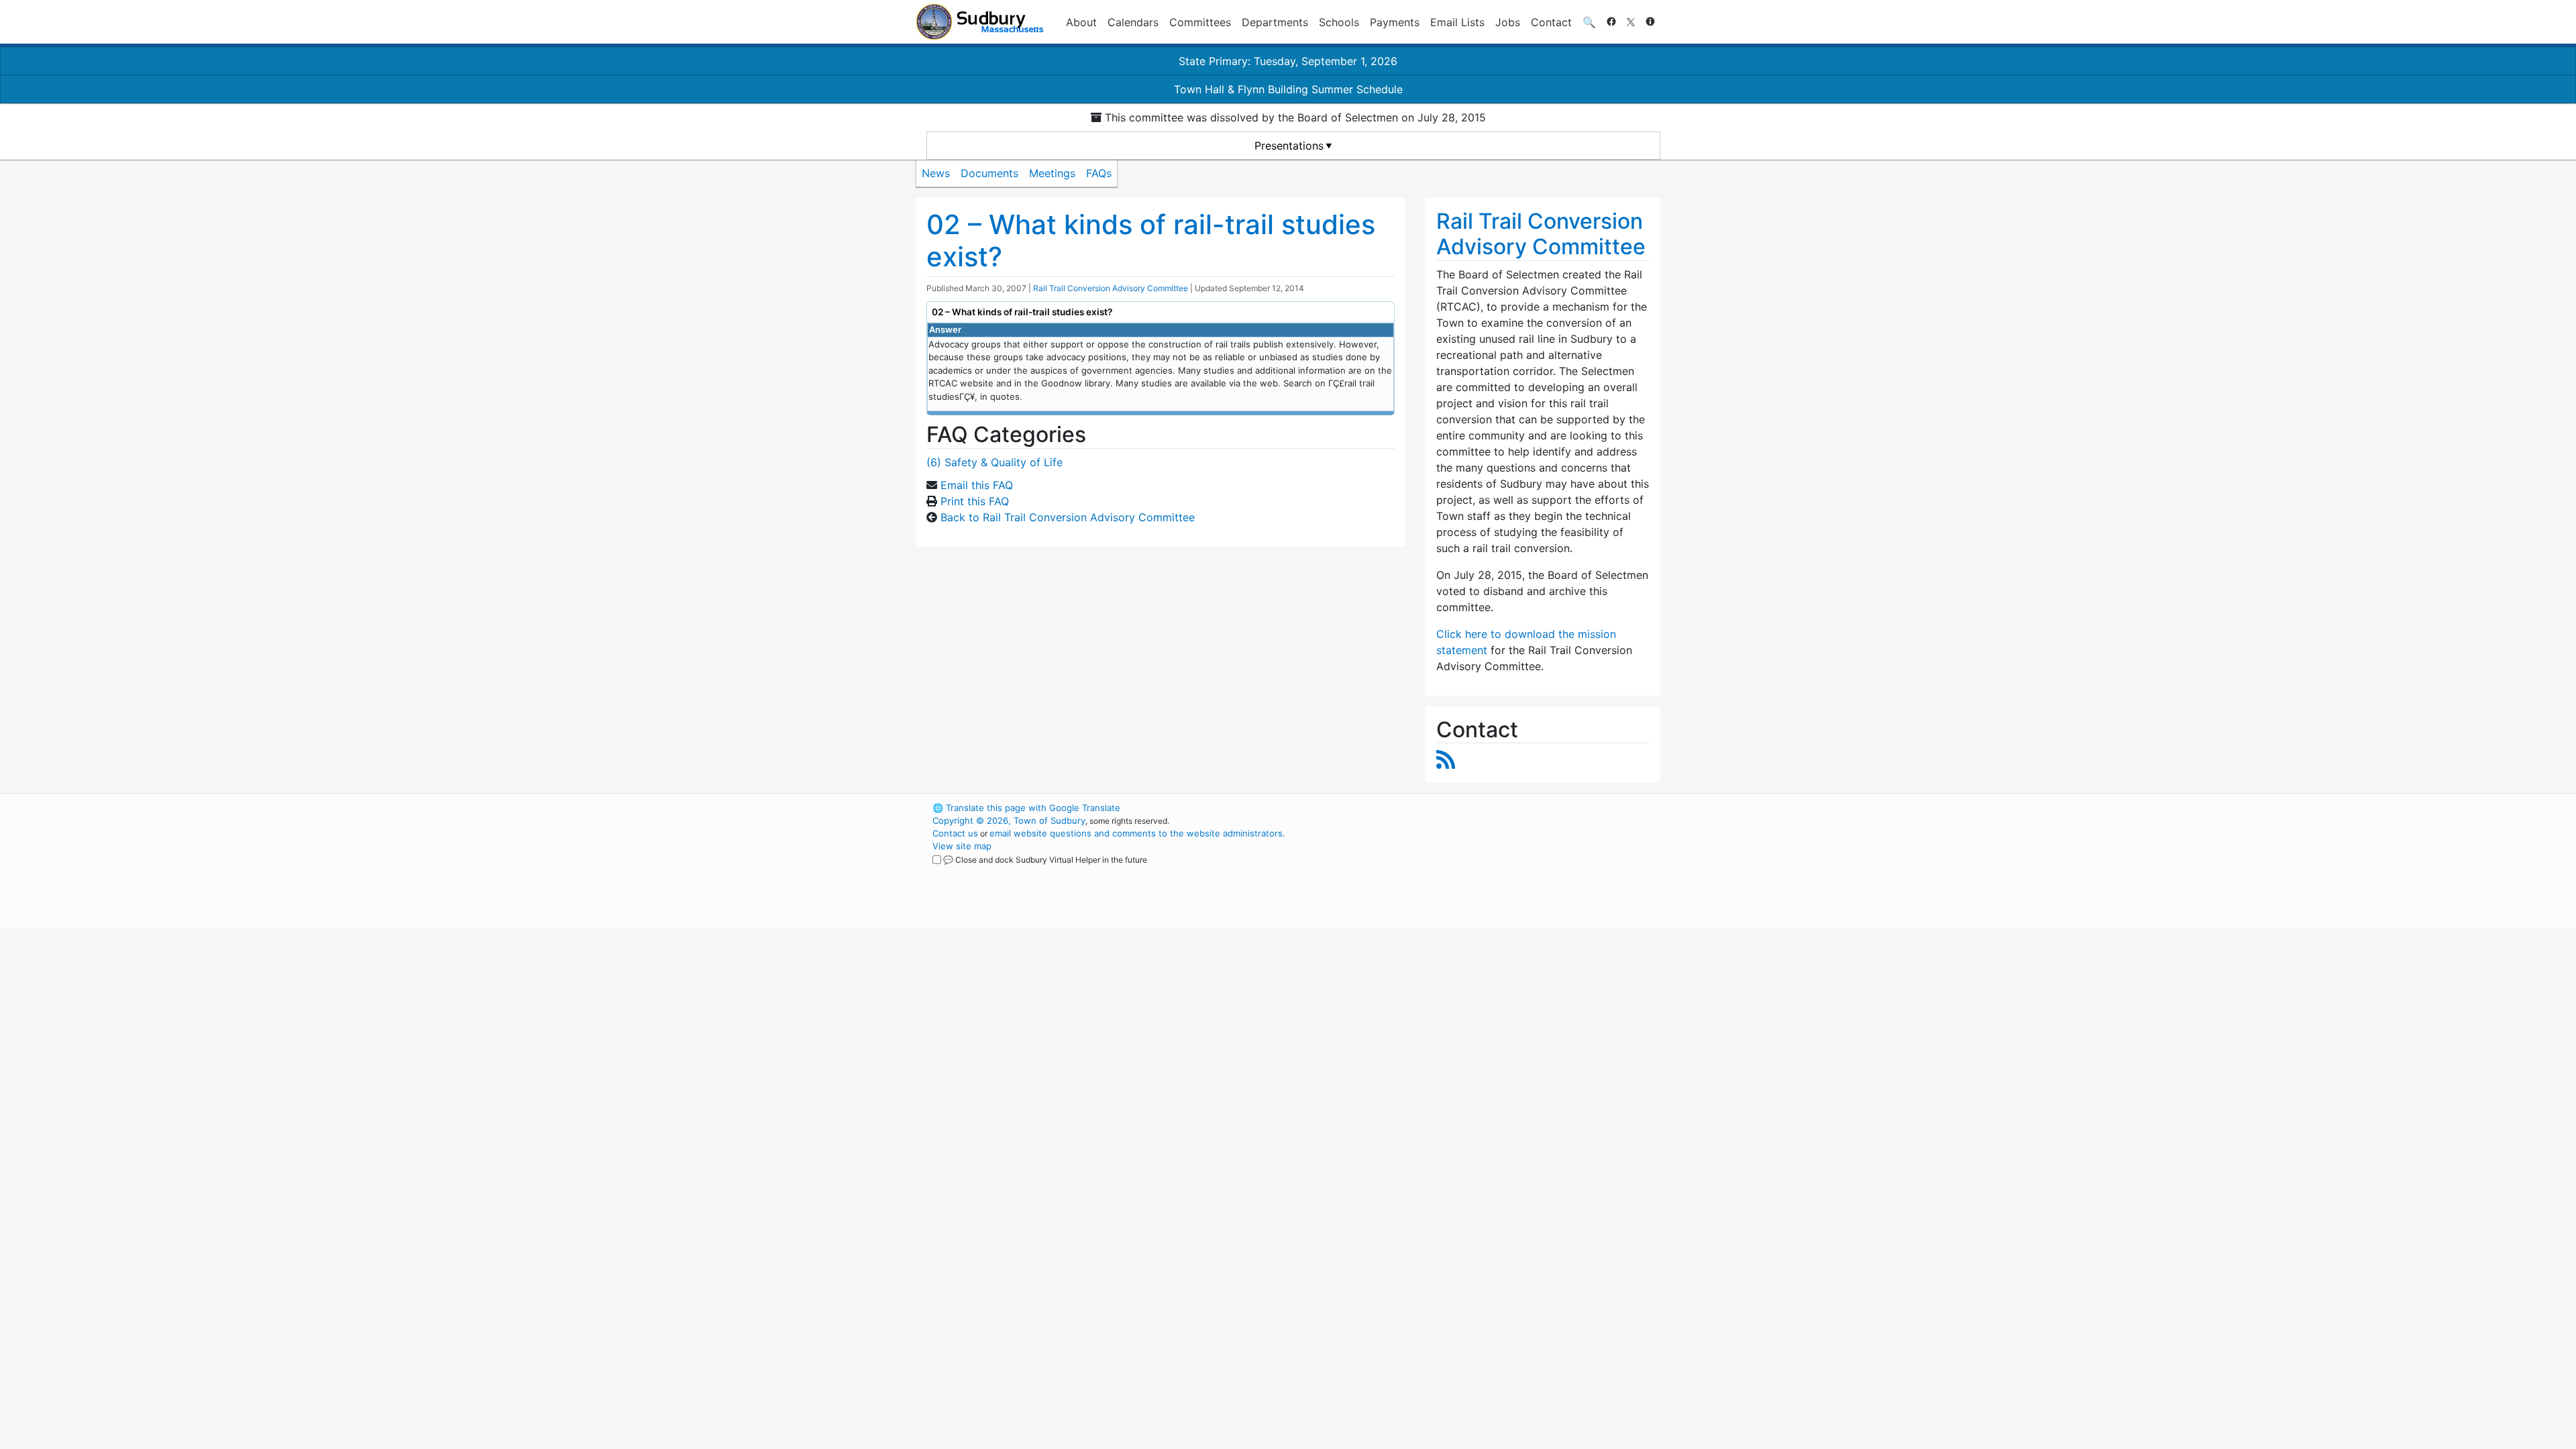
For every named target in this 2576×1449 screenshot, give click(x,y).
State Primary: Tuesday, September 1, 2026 (1288, 61)
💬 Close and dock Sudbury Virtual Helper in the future (1045, 860)
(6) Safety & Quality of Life (995, 462)
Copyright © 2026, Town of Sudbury (1009, 820)
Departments (1275, 22)
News (936, 173)
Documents (989, 173)
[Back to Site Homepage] (980, 22)
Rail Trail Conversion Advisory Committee (1111, 288)
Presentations (1289, 146)
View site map (962, 846)
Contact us (955, 833)
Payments (1395, 22)
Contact (1551, 22)
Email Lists (1457, 22)
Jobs (1508, 22)
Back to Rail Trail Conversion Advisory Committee (1068, 517)
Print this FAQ (975, 501)
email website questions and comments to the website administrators (1136, 833)
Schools (1339, 22)
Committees (1200, 22)
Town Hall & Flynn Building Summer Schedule (1288, 89)
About (1081, 22)
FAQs (1099, 173)
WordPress (1480, 808)
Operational (1503, 871)
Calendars (1133, 22)
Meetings (1052, 173)
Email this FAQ (977, 485)
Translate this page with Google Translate (1026, 808)
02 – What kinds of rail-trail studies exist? (1151, 240)
